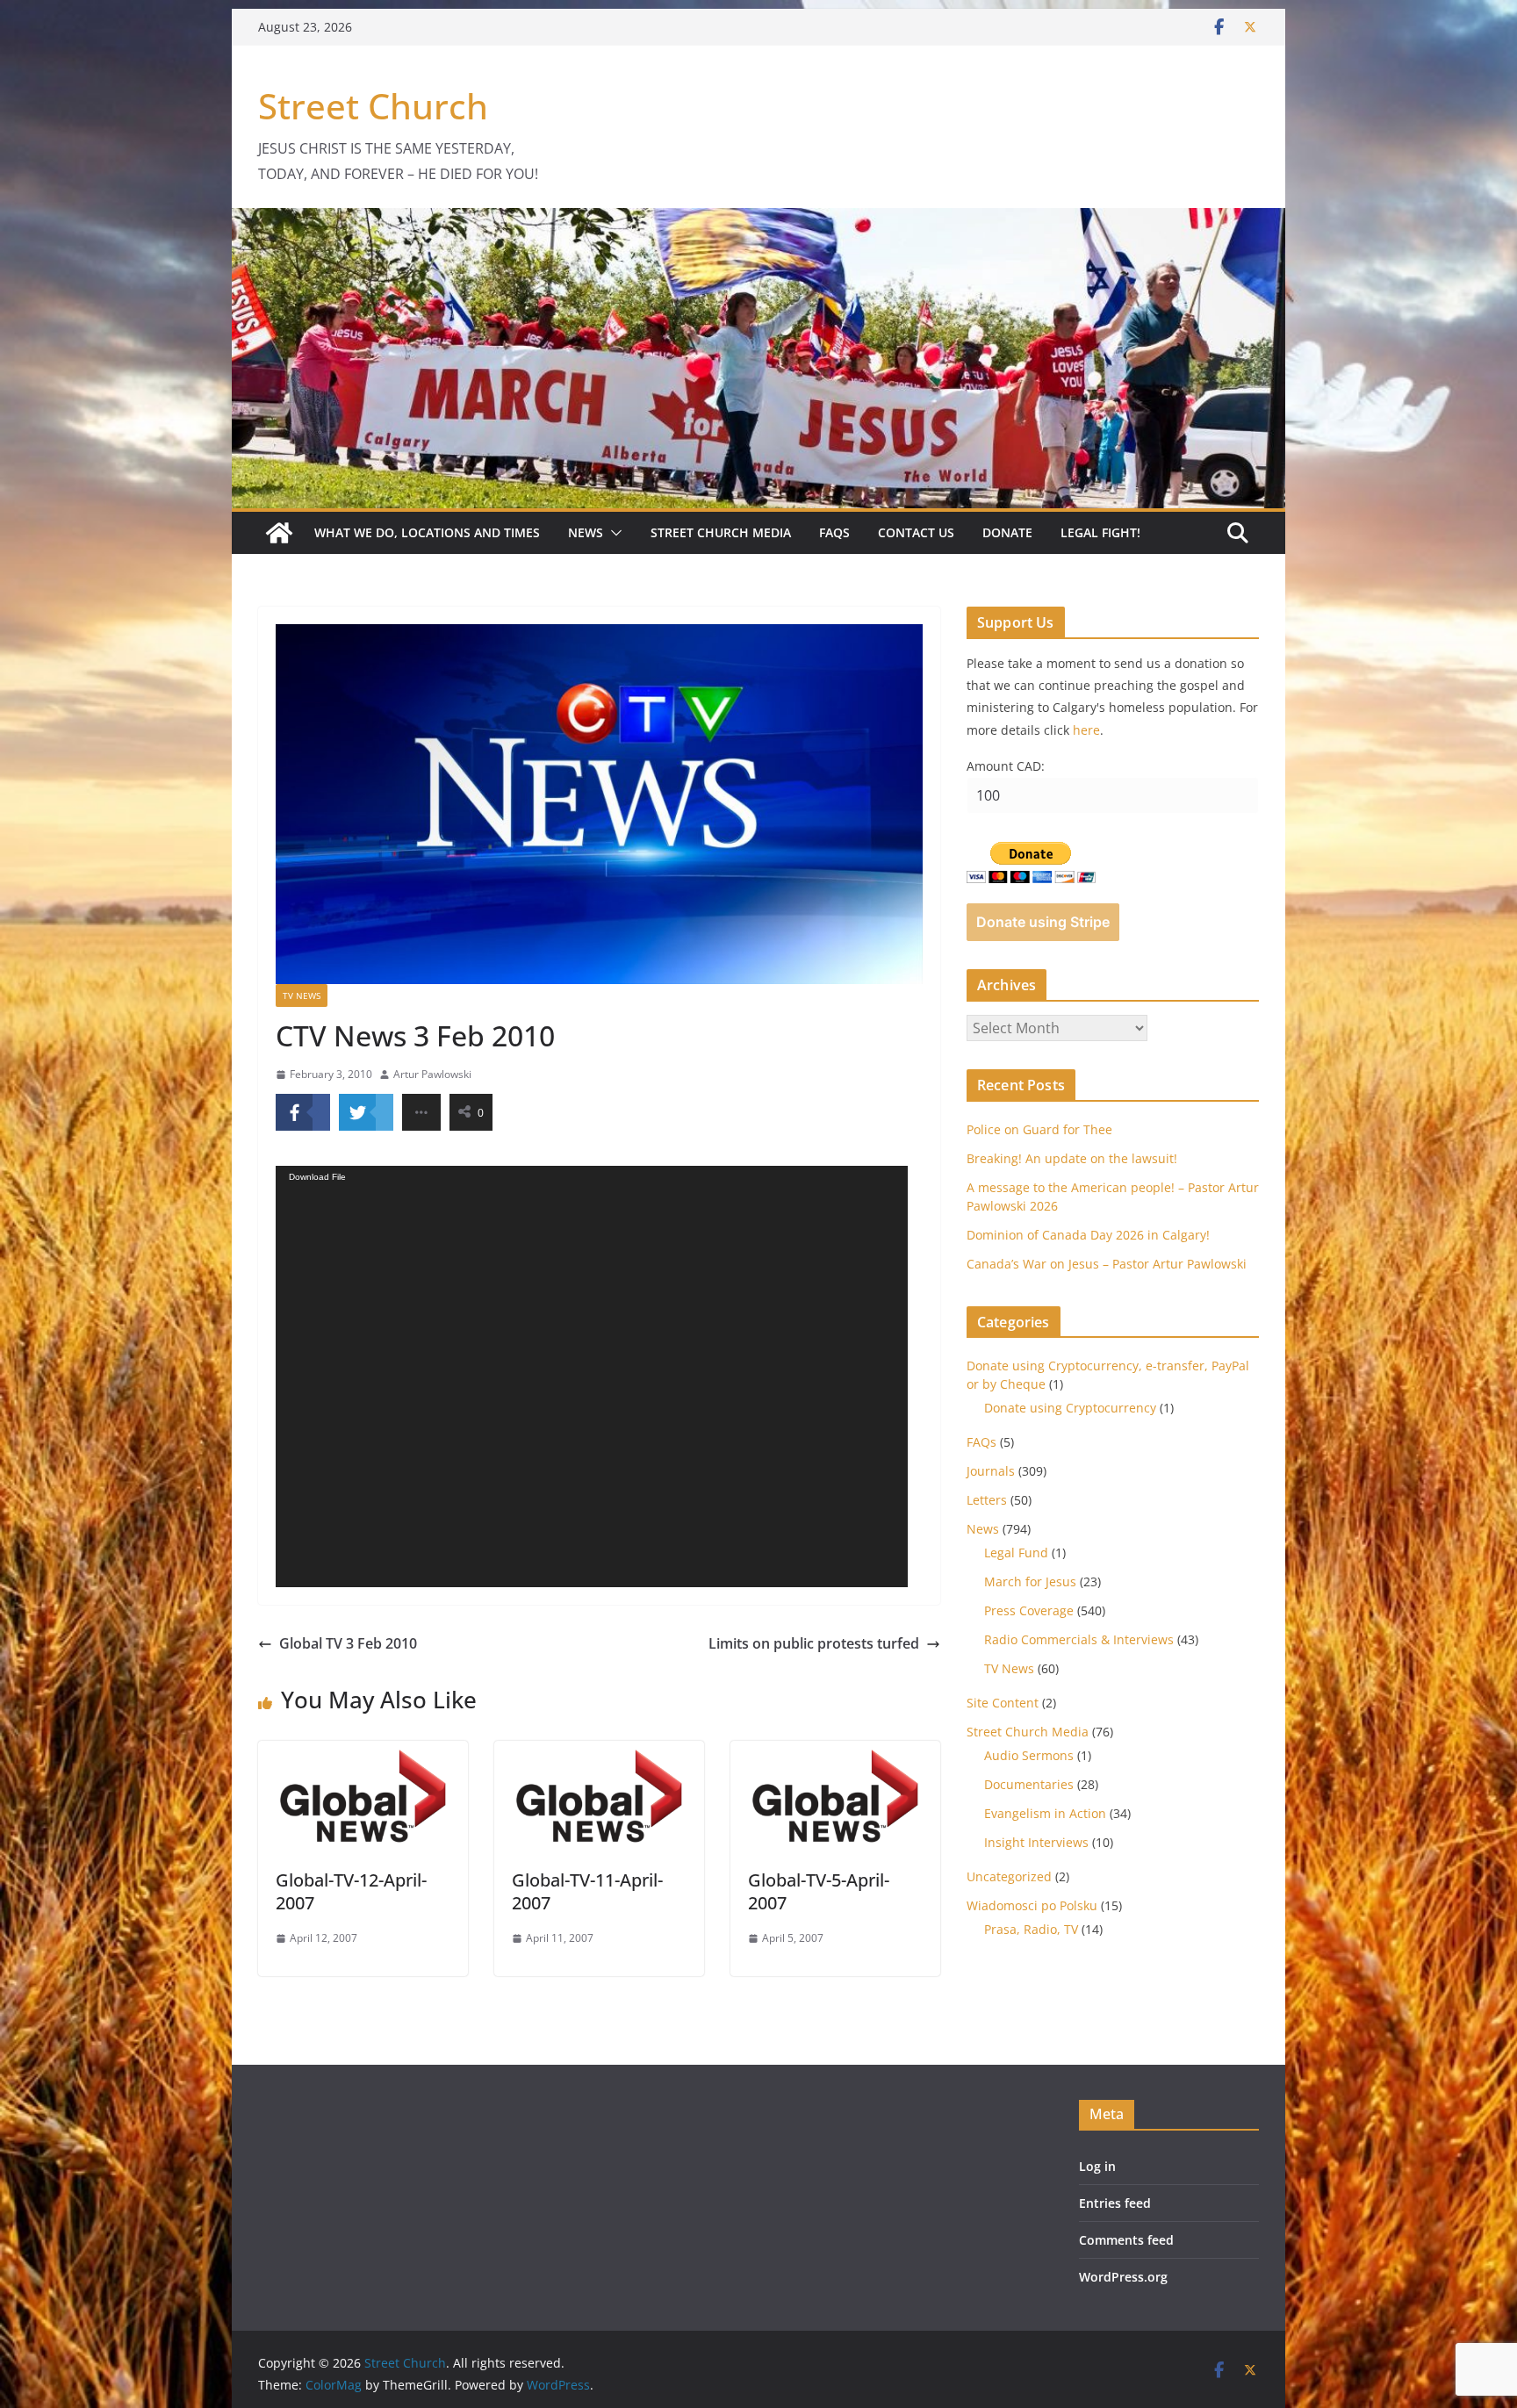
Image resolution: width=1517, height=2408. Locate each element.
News (586, 532)
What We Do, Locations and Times (427, 532)
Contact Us (916, 532)
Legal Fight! (1100, 532)
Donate (1007, 532)
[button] (613, 533)
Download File (317, 1177)
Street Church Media (721, 532)
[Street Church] (279, 533)
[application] (592, 1377)
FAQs (834, 532)
